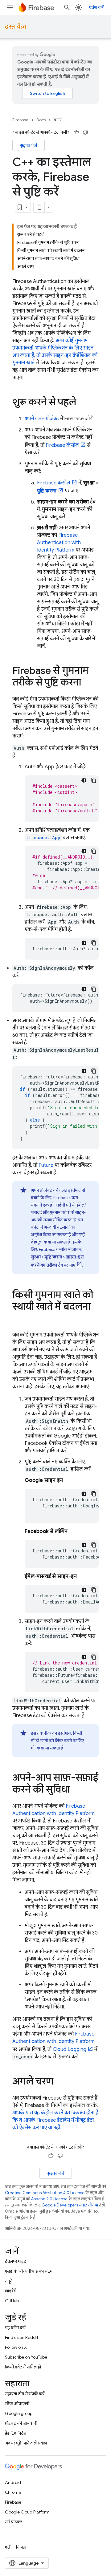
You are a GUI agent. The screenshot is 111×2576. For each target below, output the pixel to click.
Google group (19, 2413)
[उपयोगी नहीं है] (85, 132)
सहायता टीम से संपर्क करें (25, 2394)
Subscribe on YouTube (26, 2357)
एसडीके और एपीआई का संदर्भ (29, 2271)
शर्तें (8, 2547)
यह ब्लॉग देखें (15, 2327)
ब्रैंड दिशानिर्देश (16, 2433)
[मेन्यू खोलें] (10, 7)
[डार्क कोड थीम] (84, 780)
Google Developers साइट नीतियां (70, 2205)
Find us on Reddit (22, 2337)
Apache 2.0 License (49, 2199)
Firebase (20, 120)
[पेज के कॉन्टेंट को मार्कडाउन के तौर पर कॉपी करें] (39, 207)
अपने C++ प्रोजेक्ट (42, 419)
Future (46, 1165)
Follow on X (16, 2347)
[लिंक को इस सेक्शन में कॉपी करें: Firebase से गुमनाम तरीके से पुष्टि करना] (87, 683)
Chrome (13, 2492)
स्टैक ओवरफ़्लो (17, 2404)
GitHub (12, 2301)
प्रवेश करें (96, 7)
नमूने (9, 2281)
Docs (41, 120)
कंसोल (62, 445)
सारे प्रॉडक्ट (14, 2522)
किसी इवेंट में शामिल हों (23, 2367)
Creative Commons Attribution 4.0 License (45, 2193)
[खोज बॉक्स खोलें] (67, 7)
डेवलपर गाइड (16, 2261)
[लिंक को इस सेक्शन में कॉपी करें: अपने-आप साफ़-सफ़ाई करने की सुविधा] (76, 1790)
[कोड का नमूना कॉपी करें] (94, 780)
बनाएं (58, 120)
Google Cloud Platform (27, 2512)
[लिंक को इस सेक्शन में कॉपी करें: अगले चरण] (60, 2082)
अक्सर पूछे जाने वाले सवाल (26, 2443)
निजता (21, 2547)
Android (13, 2482)
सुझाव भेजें (29, 145)
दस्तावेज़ (15, 27)
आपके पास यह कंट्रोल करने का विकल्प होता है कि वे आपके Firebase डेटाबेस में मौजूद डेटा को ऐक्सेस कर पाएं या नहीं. (55, 2120)
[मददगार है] (76, 132)
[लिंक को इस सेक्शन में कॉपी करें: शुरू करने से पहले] (82, 403)
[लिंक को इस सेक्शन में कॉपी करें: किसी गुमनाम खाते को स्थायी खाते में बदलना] (18, 1319)
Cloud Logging (70, 2049)
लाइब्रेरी (11, 2291)
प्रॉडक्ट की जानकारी (21, 2423)
